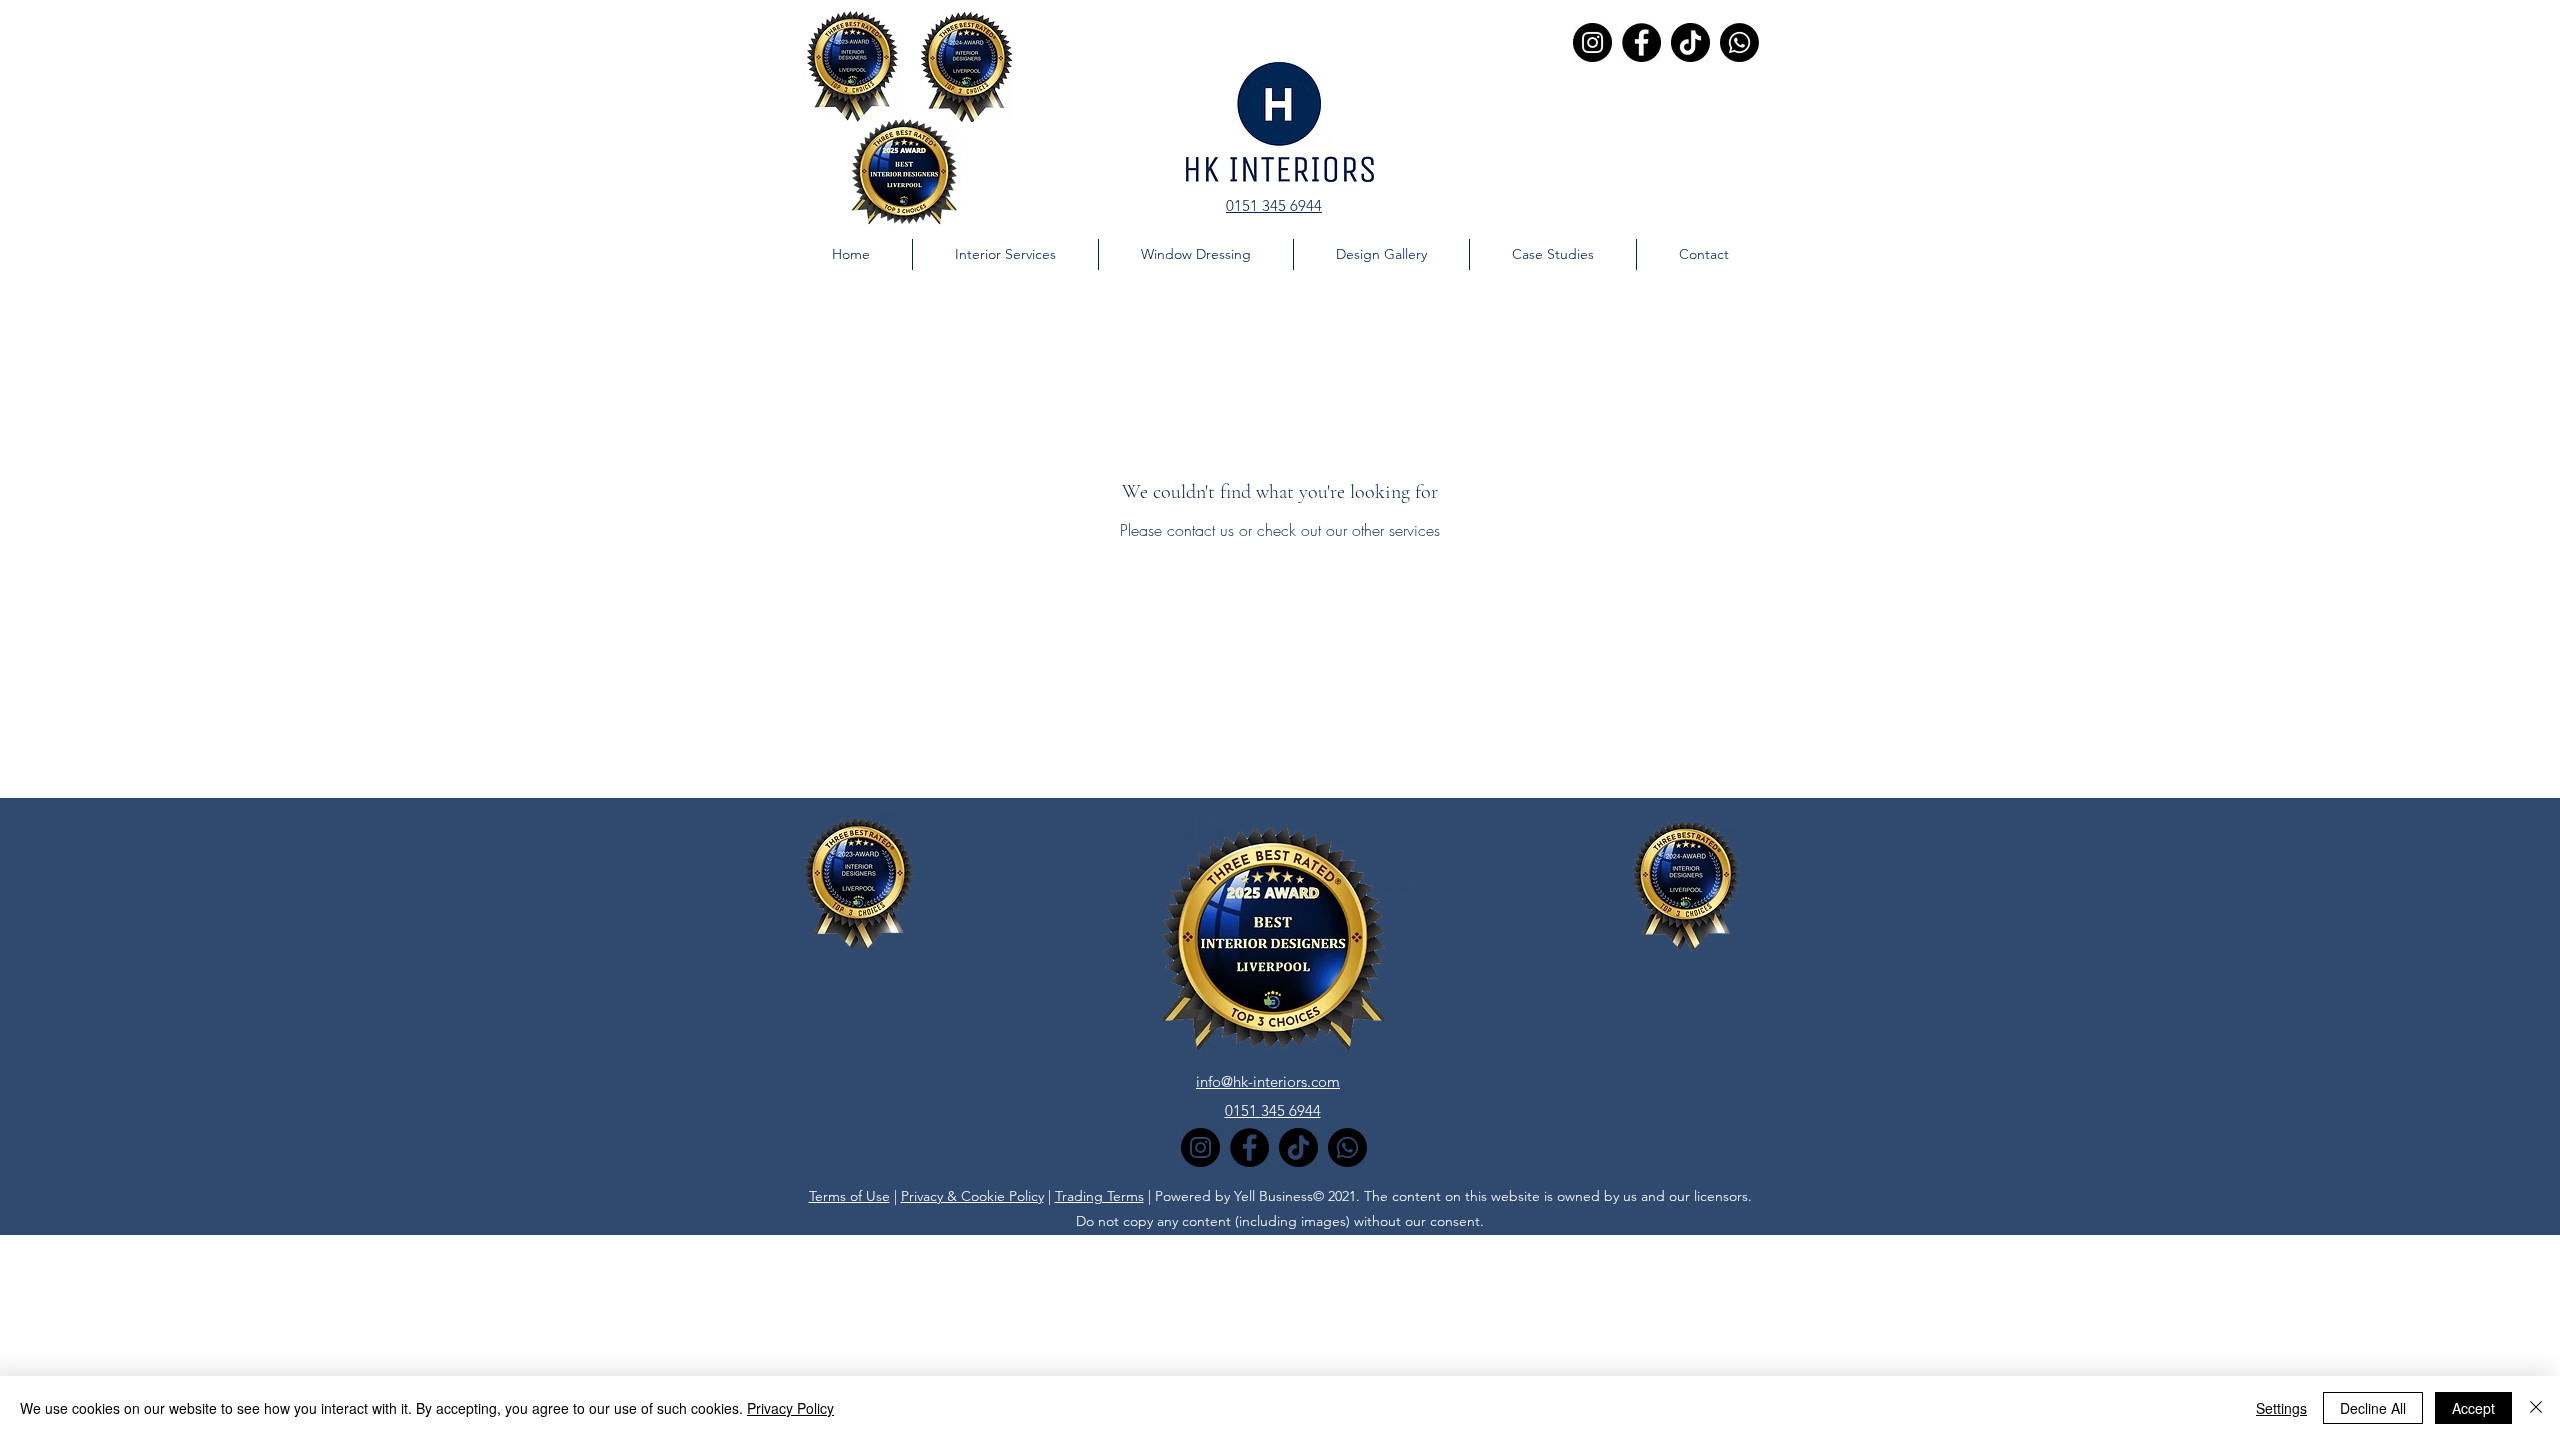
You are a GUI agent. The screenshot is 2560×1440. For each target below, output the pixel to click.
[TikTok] (1690, 42)
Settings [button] (2281, 1408)
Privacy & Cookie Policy (972, 1196)
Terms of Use (849, 1196)
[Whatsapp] (1739, 42)
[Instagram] (1592, 42)
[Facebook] (1641, 42)
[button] (1552, 254)
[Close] (2536, 1408)
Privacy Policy (790, 1408)
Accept (2473, 1408)
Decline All (2373, 1408)
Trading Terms (1099, 1196)
